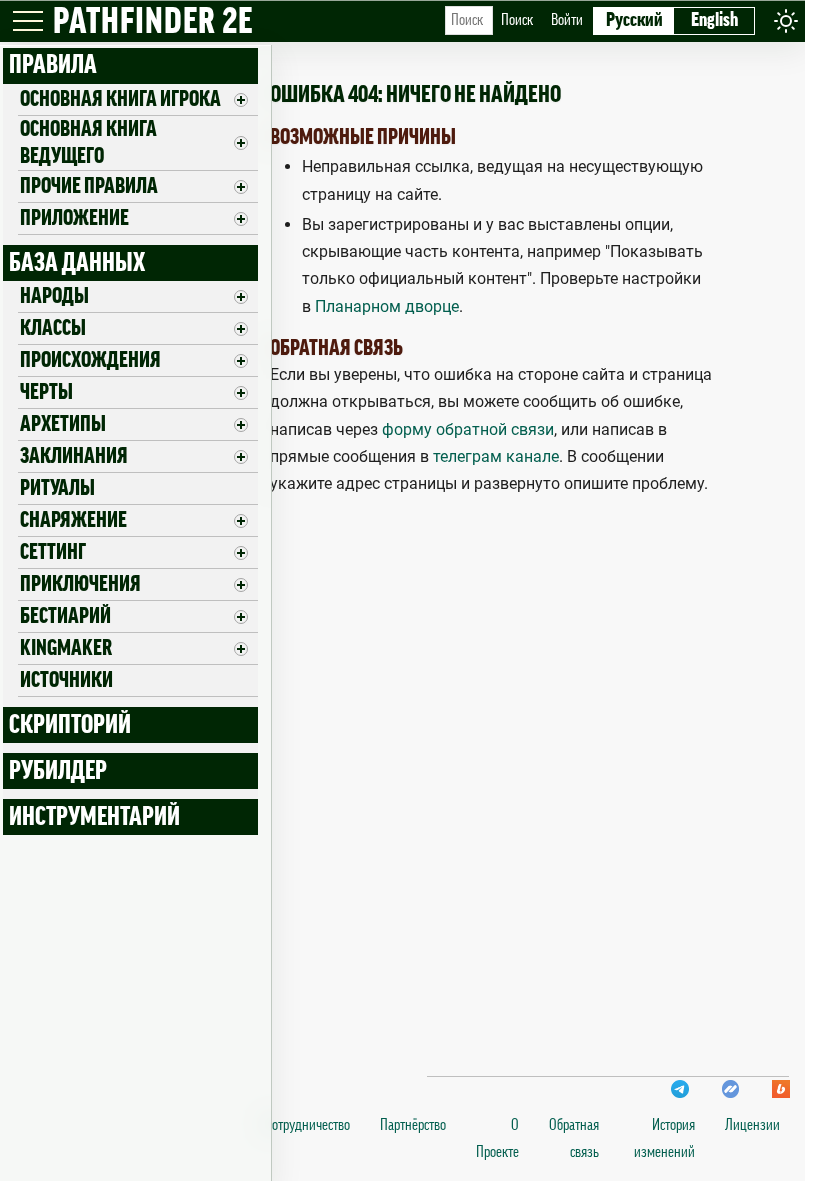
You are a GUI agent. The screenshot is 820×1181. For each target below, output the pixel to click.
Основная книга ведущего (88, 142)
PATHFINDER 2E (153, 22)
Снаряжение (73, 520)
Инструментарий (94, 817)
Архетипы (63, 424)
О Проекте (497, 1138)
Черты (46, 392)
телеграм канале (496, 456)
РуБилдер (58, 771)
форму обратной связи (468, 429)
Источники (66, 680)
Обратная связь (574, 1138)
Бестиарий (65, 616)
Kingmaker (66, 648)
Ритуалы (57, 488)
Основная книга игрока (120, 99)
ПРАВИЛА (53, 65)
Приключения (80, 584)
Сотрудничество (307, 1125)
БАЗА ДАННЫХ (77, 263)
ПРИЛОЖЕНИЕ (74, 218)
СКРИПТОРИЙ (70, 725)
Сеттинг (53, 552)
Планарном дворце (387, 306)
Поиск (517, 20)
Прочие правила (89, 186)
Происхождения (90, 360)
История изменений (664, 1138)
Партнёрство (413, 1125)
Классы (53, 328)
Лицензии (752, 1125)
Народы (54, 296)
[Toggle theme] (786, 20)
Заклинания (74, 456)
